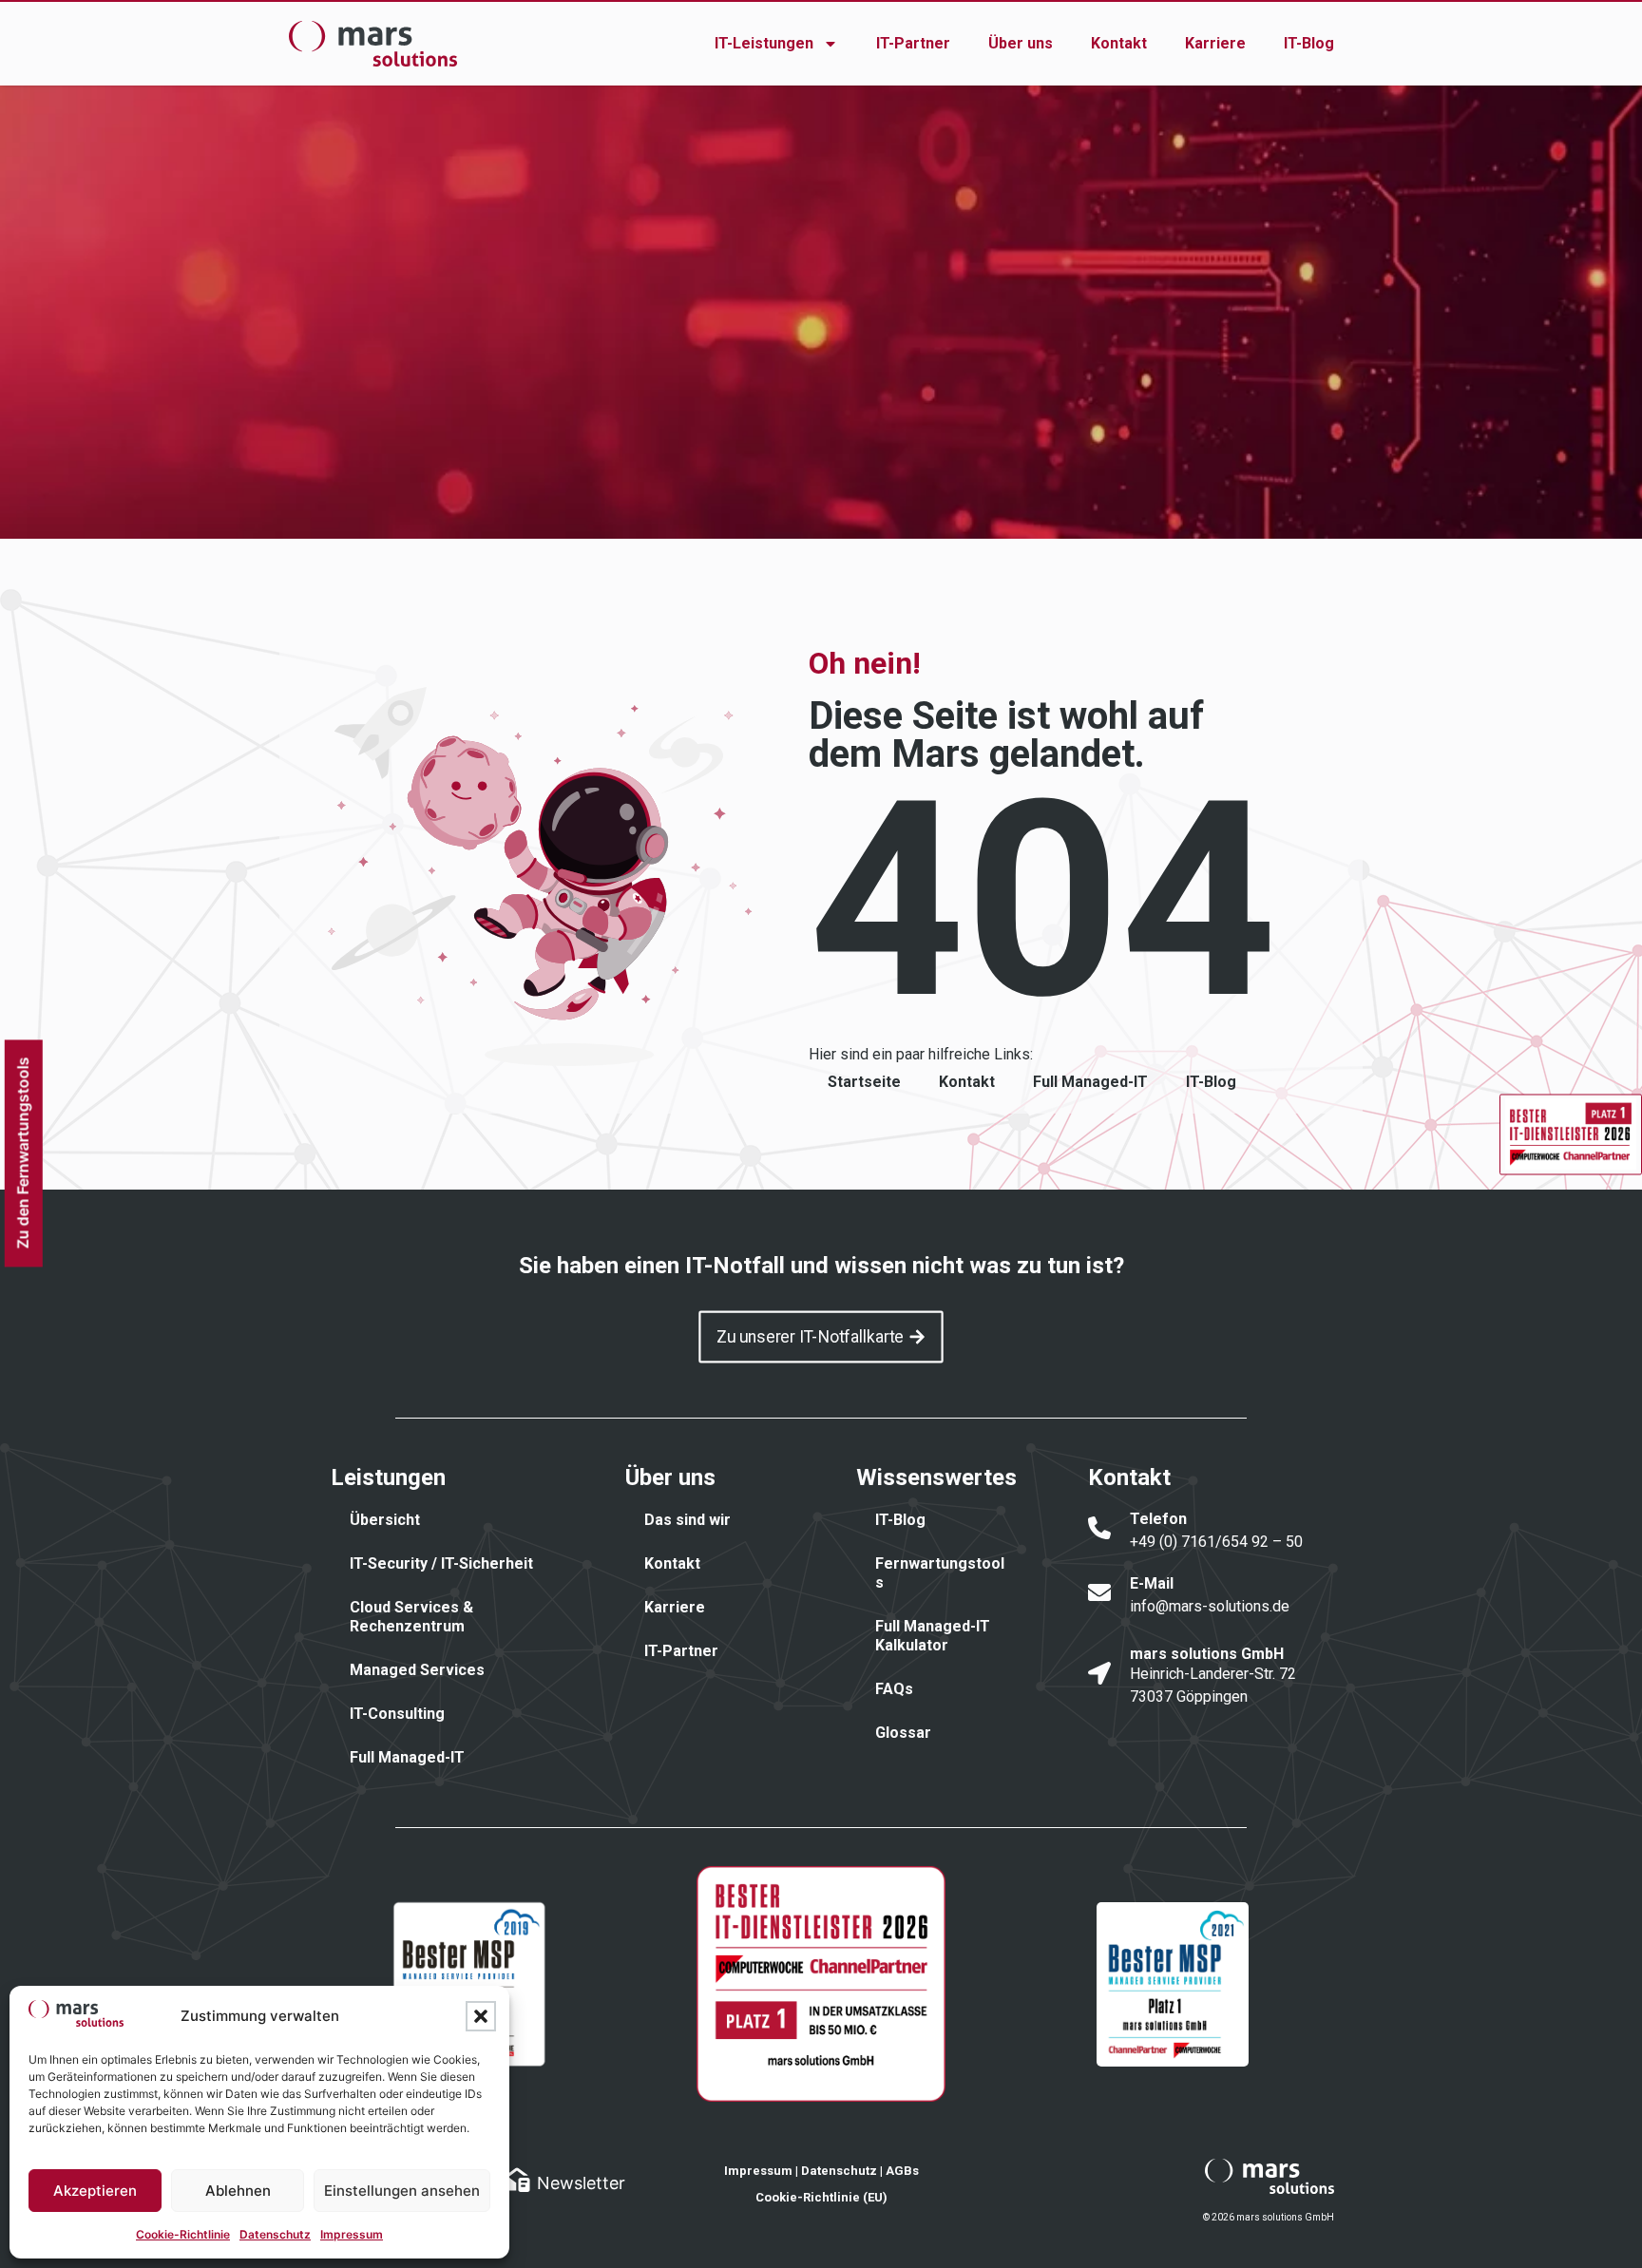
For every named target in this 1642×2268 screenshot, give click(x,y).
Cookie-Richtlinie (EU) (821, 2197)
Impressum (352, 2234)
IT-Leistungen (764, 43)
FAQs (894, 1689)
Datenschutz (275, 2234)
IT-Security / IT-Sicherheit (441, 1563)
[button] (481, 2016)
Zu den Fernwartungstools (22, 1153)
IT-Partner (913, 43)
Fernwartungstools (940, 1573)
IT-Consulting (397, 1714)
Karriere (1215, 43)
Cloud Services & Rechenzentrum (411, 1617)
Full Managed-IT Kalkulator (933, 1636)
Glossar (903, 1733)
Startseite (864, 1082)
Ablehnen (238, 2191)
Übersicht (385, 1520)
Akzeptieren (95, 2191)
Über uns (1021, 43)
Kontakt (1119, 43)
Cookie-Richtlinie (183, 2234)
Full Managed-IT (1090, 1082)
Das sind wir (687, 1520)
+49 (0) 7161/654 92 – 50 (1216, 1542)
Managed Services (417, 1670)
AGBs (902, 2171)
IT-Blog (1309, 43)
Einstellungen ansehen (402, 2191)
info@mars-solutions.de (1210, 1606)
